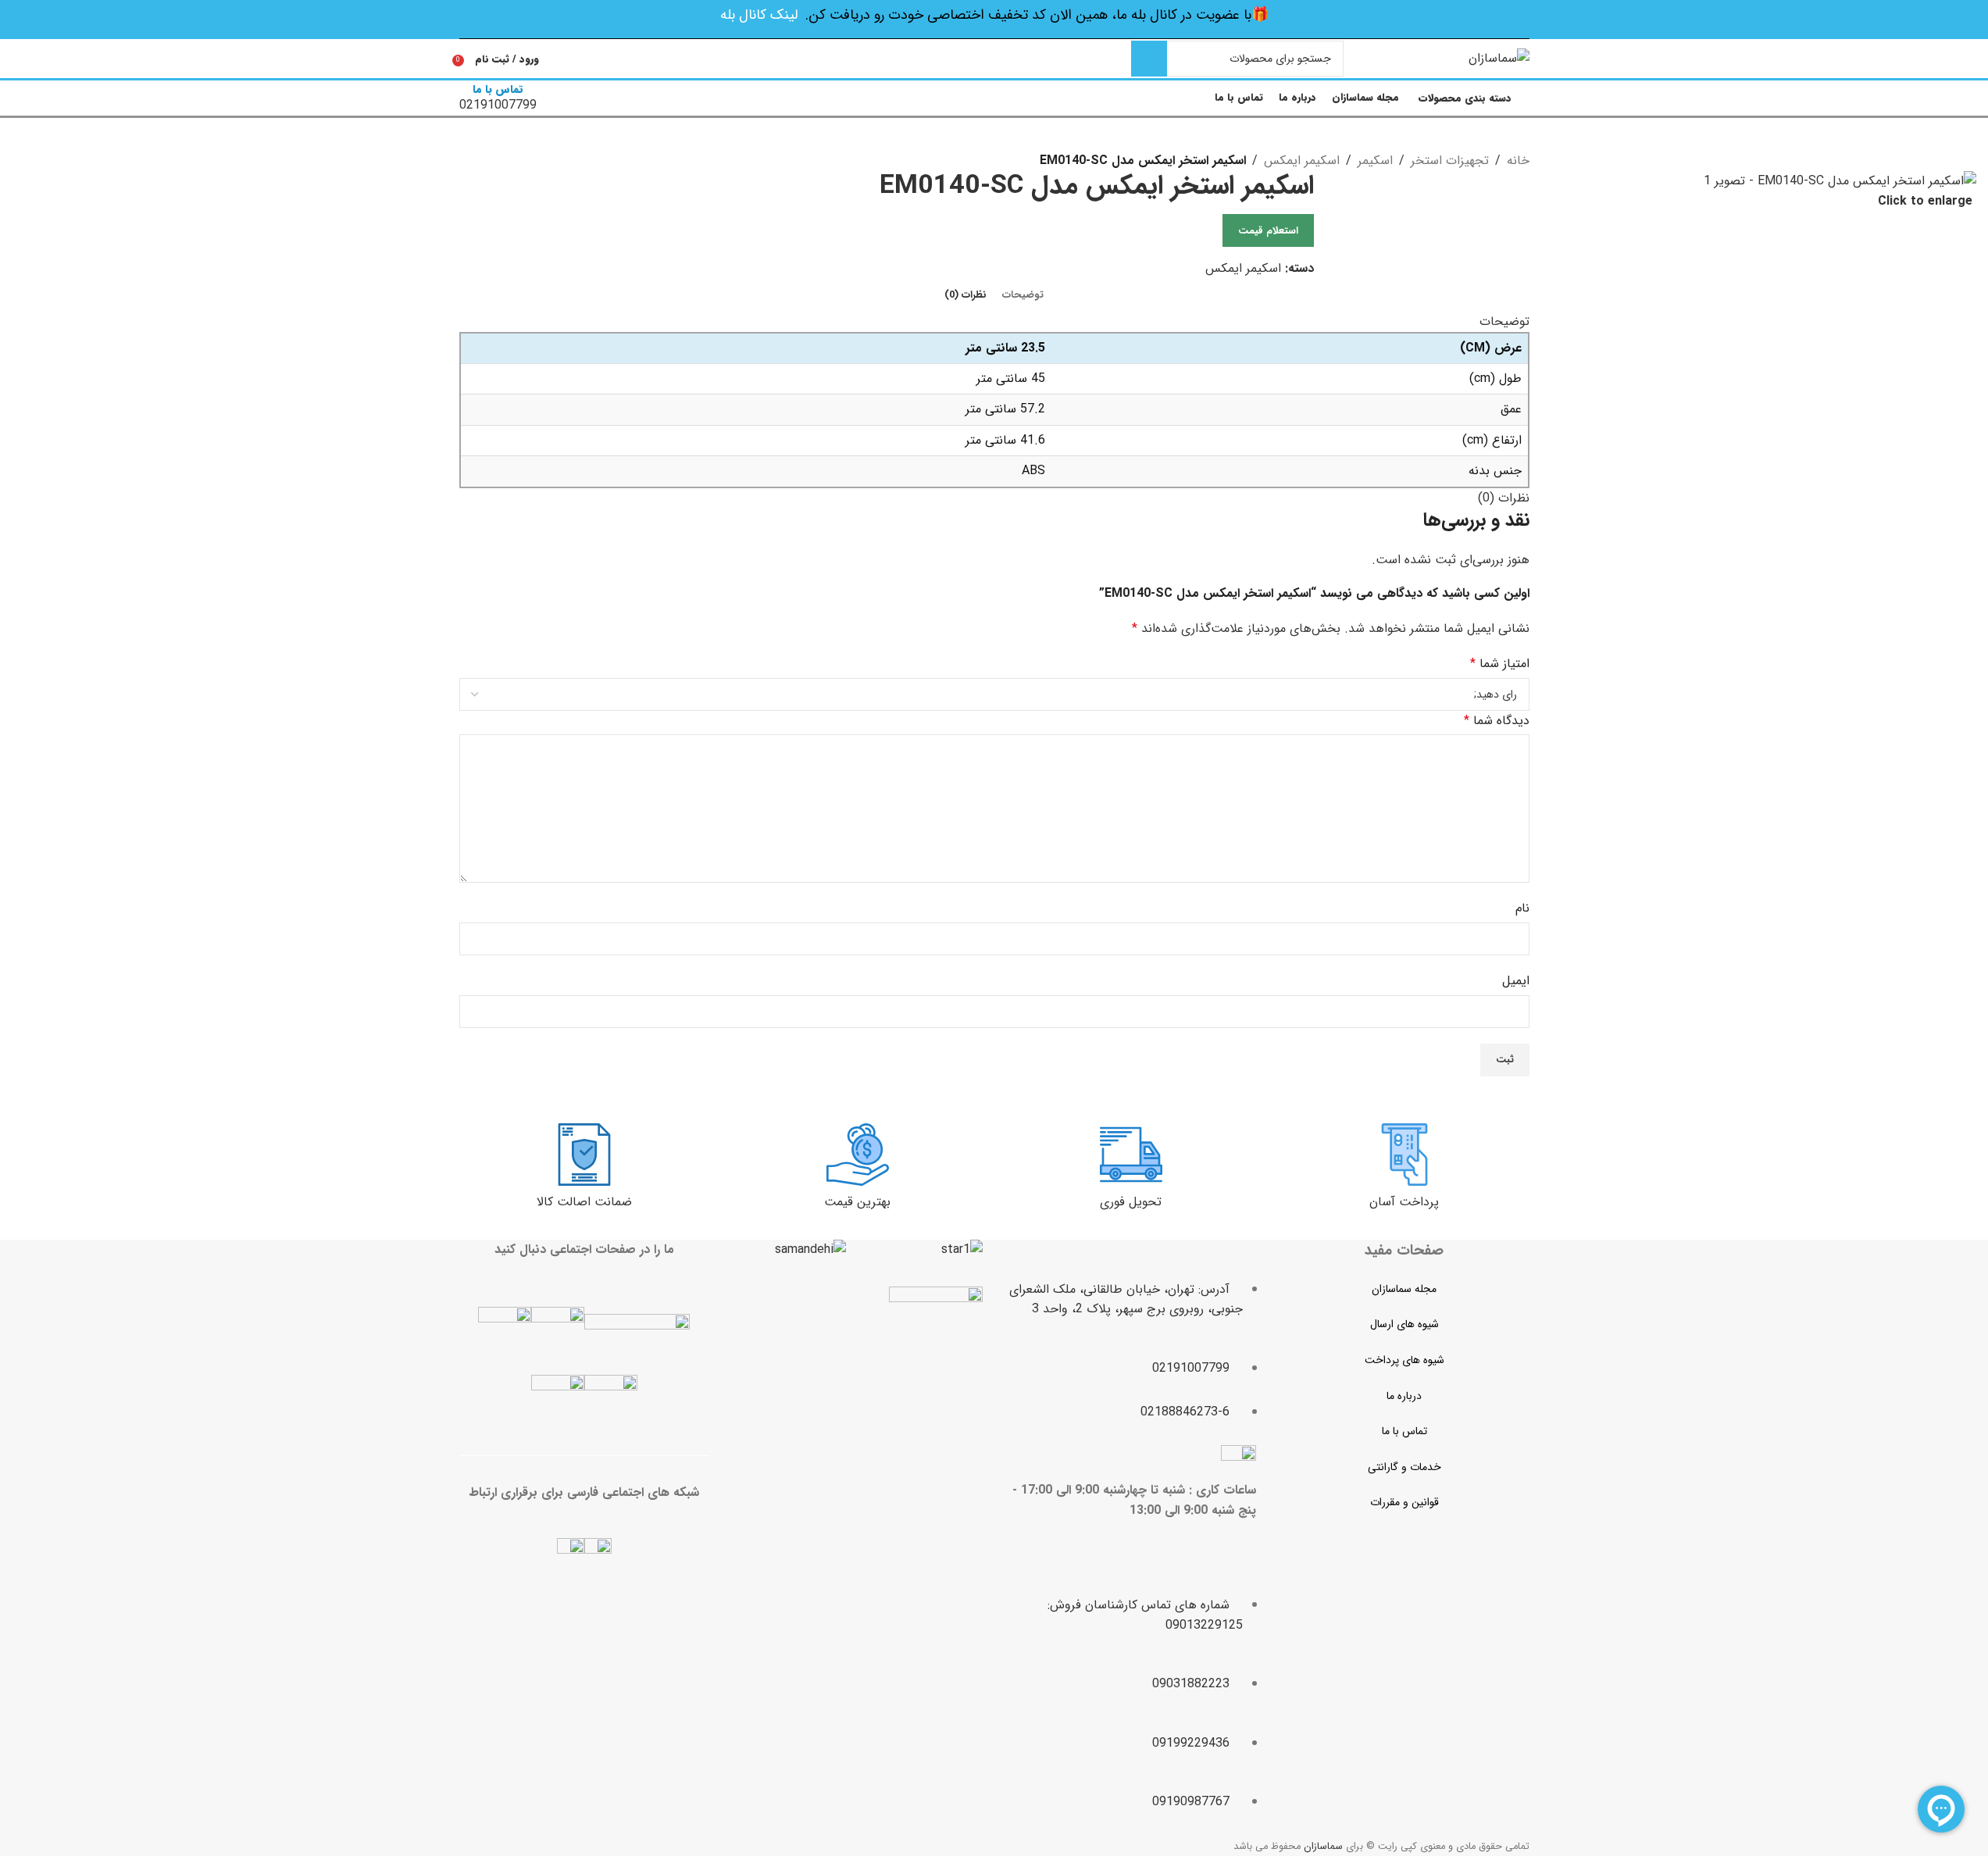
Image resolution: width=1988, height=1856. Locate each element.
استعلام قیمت (1268, 231)
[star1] (962, 1250)
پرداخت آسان (1404, 1202)
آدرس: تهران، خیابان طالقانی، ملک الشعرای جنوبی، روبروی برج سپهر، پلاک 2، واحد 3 (1126, 1299)
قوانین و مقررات (1404, 1502)
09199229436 (1191, 1743)
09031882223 (1191, 1684)
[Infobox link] (994, 60)
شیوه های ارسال (1404, 1324)
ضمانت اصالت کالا (584, 1202)
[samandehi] (810, 1250)
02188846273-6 (1185, 1412)
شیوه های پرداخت (1404, 1360)
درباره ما (1404, 1396)
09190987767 (1191, 1802)
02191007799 (1191, 1368)
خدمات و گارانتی (1404, 1467)
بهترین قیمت (857, 1202)
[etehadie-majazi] (936, 1335)
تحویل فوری (1131, 1202)
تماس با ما (1404, 1431)
